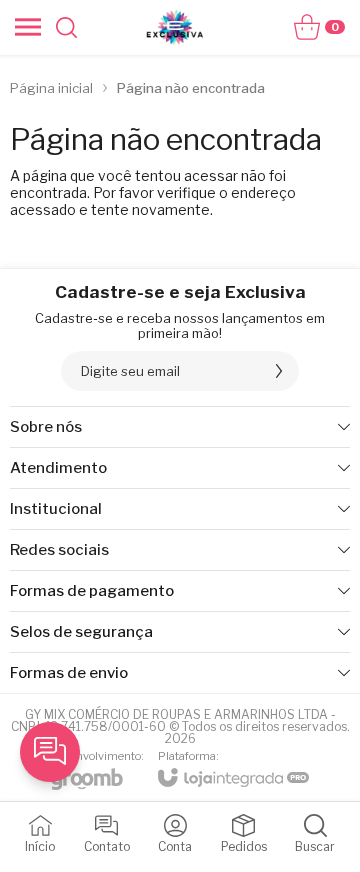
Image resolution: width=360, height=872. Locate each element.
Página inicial (51, 88)
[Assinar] (279, 371)
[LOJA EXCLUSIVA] (175, 27)
